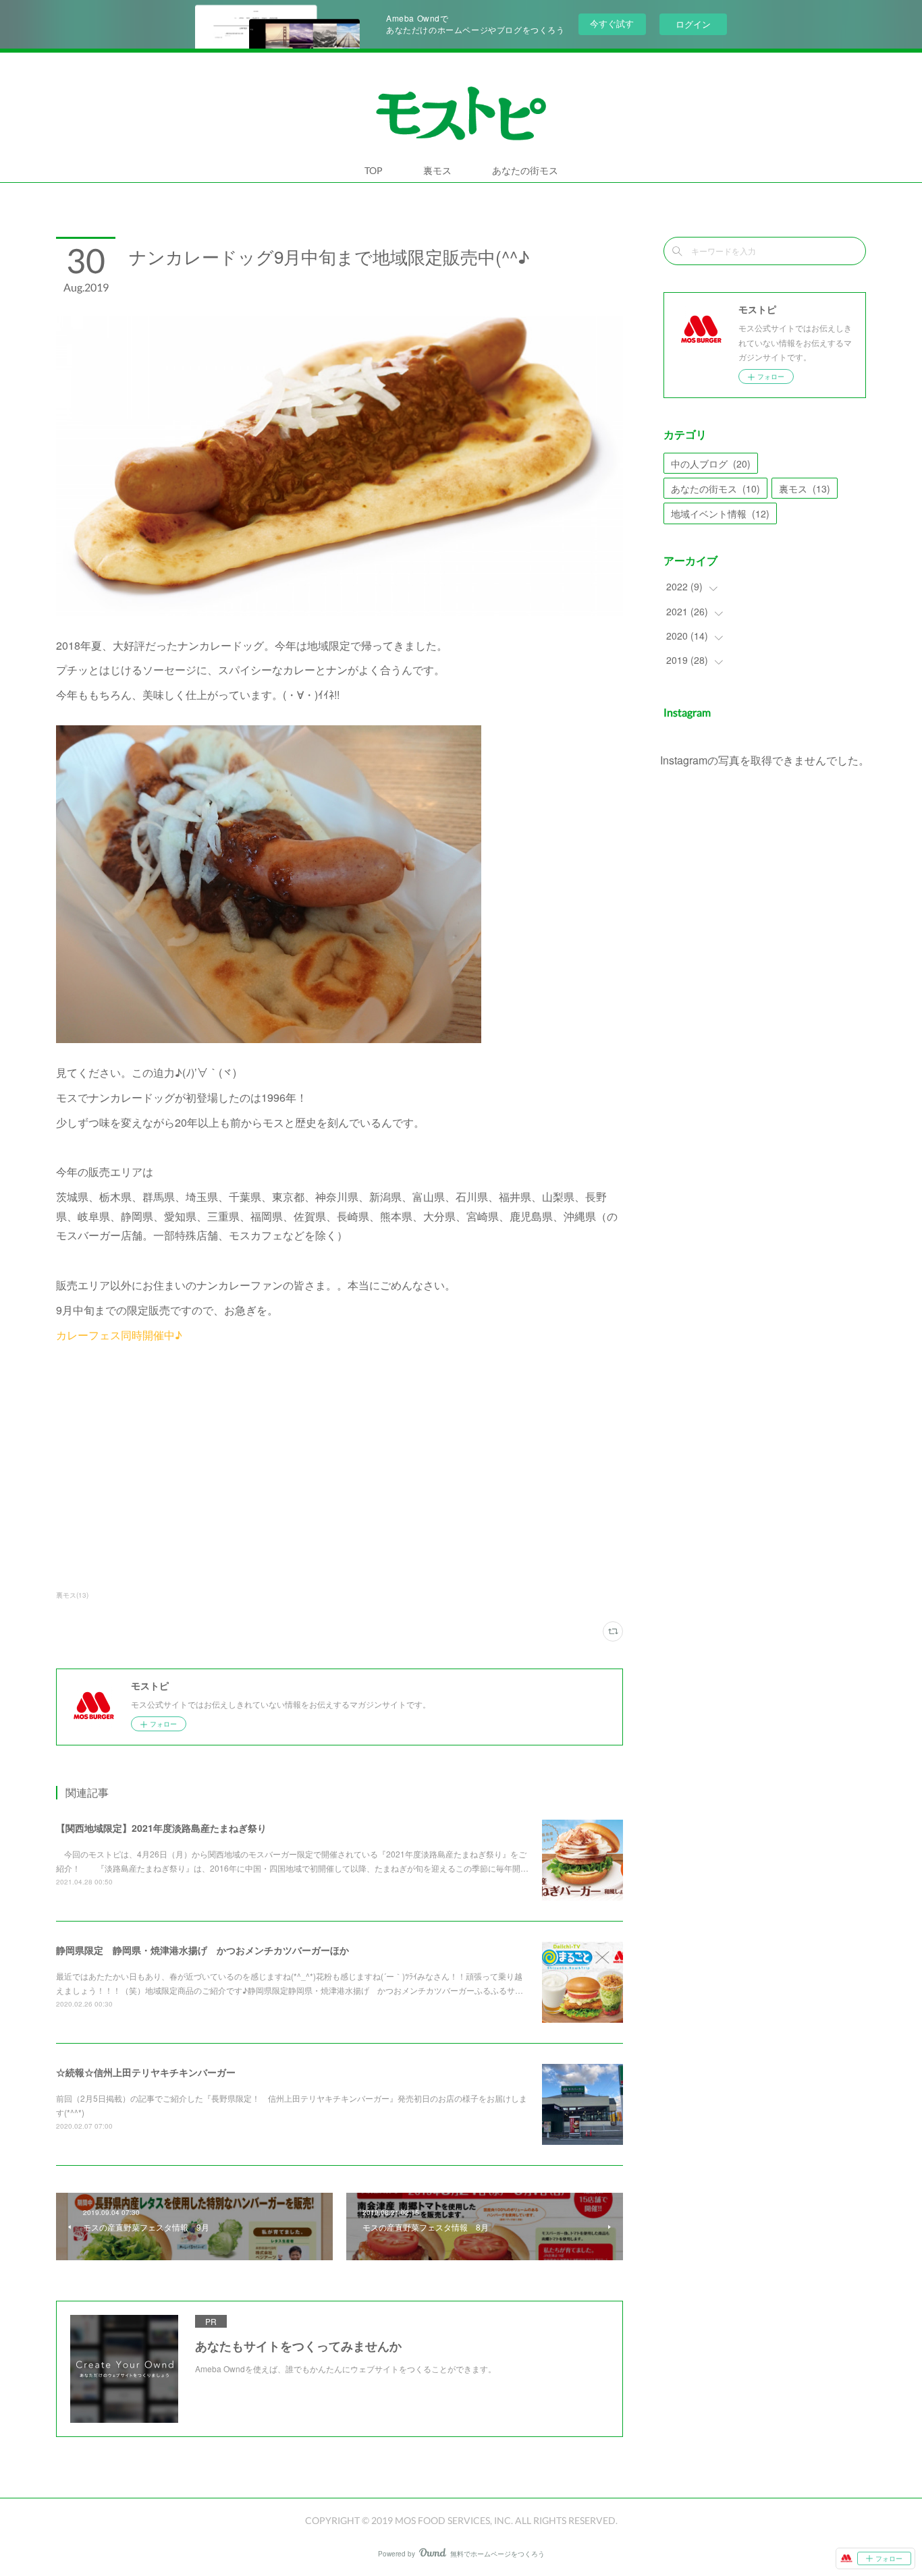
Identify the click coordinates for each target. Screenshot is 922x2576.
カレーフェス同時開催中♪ (119, 1335)
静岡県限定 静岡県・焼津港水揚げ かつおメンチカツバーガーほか (202, 1950)
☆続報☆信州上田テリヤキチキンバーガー (146, 2072)
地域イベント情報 (720, 513)
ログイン (693, 24)
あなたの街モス (525, 170)
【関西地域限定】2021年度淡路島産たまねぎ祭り (161, 1828)
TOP (374, 170)
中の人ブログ (711, 464)
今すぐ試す (612, 23)
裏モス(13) (72, 1595)
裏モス (437, 170)
